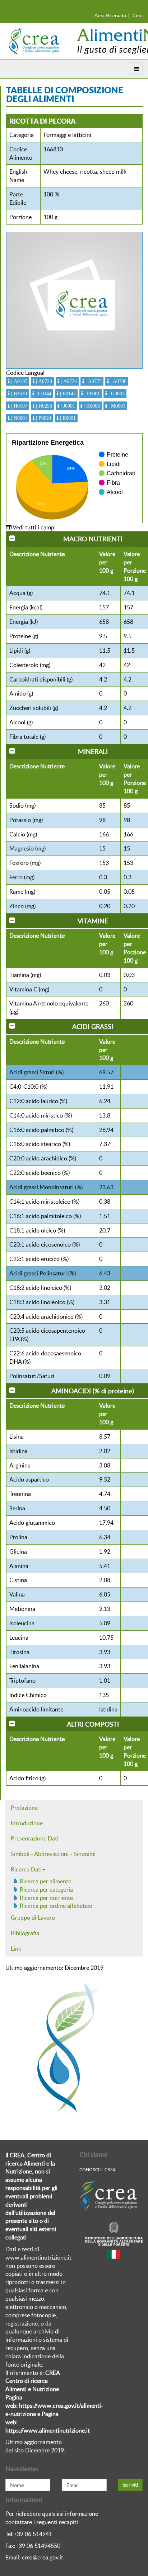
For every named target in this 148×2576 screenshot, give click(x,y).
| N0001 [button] (18, 418)
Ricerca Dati (26, 1869)
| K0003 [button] (91, 406)
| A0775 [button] (93, 381)
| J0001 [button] (67, 406)
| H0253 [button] (43, 406)
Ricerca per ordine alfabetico (56, 1906)
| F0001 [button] (91, 394)
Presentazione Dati (35, 1838)
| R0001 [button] (67, 418)
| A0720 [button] (43, 381)
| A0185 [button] (18, 381)
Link (16, 1949)
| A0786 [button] (118, 381)
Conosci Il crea (98, 2169)
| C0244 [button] (43, 394)
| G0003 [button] (116, 394)
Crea (138, 15)
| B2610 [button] (18, 394)
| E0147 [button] (67, 394)
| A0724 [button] (68, 381)
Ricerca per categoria (46, 1889)
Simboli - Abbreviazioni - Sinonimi (53, 1854)
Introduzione (27, 1823)
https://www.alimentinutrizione (45, 2430)
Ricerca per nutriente (46, 1898)
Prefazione (24, 1808)
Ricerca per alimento (46, 1881)
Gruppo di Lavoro (33, 1918)
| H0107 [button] (18, 406)
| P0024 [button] (43, 418)
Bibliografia (25, 1933)
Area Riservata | (112, 15)
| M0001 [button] (116, 406)
